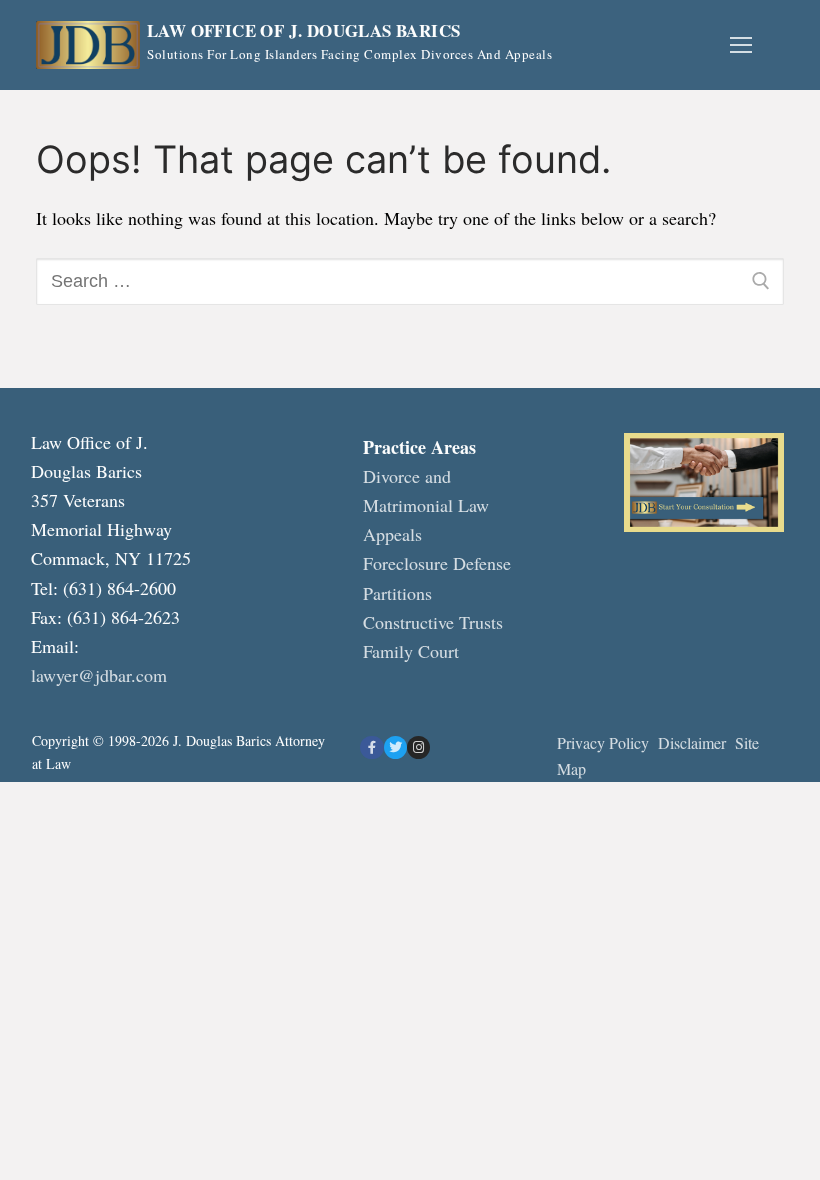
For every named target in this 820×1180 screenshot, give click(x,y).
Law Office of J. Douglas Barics (303, 31)
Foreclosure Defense (437, 563)
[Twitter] (395, 747)
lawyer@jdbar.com (99, 675)
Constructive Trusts (433, 622)
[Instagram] (418, 747)
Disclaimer (694, 742)
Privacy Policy (603, 742)
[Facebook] (371, 747)
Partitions (397, 593)
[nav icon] (740, 45)
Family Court (411, 651)
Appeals (392, 534)
